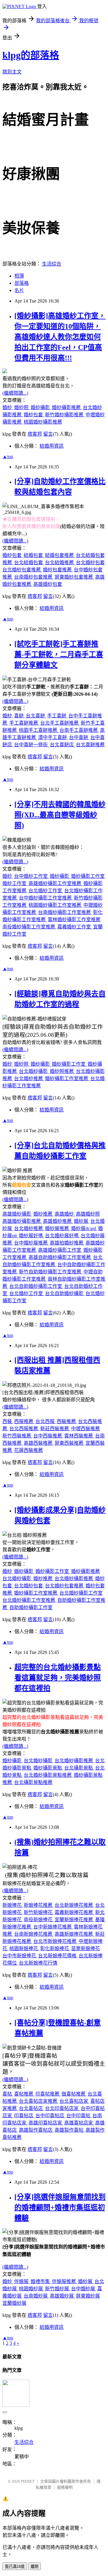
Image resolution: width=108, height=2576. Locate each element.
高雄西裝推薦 (39, 1443)
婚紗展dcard (84, 1228)
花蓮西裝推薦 (28, 1450)
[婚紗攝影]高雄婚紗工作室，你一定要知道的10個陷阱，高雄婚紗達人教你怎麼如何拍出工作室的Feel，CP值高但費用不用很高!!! (60, 337)
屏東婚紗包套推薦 (74, 577)
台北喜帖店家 (74, 2101)
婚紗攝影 (41, 407)
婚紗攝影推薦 (67, 407)
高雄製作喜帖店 (36, 2130)
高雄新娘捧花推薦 (74, 1934)
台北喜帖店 (31, 2108)
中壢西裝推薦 (85, 1429)
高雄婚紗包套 (48, 584)
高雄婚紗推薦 (58, 1221)
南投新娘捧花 (39, 1920)
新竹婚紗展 (58, 2289)
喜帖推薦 (24, 2094)
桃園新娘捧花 (24, 1948)
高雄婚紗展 (62, 2296)
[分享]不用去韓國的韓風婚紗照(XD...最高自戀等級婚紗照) (60, 815)
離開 (34, 2567)
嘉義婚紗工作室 (75, 927)
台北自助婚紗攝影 (65, 1293)
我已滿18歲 (15, 2567)
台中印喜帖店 (50, 2116)
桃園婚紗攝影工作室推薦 (55, 905)
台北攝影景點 (79, 1768)
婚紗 (8, 407)
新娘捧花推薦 (39, 1905)
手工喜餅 (57, 716)
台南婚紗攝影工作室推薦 (65, 912)
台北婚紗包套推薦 (22, 570)
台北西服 (46, 1421)
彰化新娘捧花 (55, 1948)
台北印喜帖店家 (62, 2108)
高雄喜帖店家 (79, 2123)
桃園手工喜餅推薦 (39, 730)
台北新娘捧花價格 (58, 1956)
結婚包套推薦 (60, 555)
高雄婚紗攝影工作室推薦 (55, 883)
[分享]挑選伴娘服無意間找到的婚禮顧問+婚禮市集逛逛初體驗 (60, 2208)
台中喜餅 (79, 737)
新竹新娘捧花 (39, 1912)
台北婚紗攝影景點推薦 (48, 1775)
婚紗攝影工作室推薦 (67, 1078)
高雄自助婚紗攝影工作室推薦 (60, 1257)
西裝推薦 (67, 1421)
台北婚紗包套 (90, 562)
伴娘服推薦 (64, 2281)
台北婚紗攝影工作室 (81, 1593)
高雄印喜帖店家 (46, 2123)
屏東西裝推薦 (70, 1443)
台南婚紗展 (36, 2296)
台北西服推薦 (24, 1429)
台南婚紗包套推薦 (34, 577)
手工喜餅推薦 (24, 723)
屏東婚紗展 (88, 2296)
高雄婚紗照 (88, 1214)
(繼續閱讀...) (15, 393)
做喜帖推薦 (74, 2094)
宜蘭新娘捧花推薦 (74, 1920)
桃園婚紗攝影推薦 (43, 422)
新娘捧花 (13, 1905)
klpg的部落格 (31, 55)
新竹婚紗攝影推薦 (65, 415)
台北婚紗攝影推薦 (74, 1579)
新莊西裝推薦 (55, 1429)
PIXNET (28, 2481)
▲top (8, 457)
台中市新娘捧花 (20, 1956)
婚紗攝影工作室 (88, 876)
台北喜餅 (36, 716)
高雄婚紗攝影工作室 (60, 1250)
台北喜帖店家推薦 (39, 2101)
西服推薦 (24, 1421)
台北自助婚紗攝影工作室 (36, 1286)
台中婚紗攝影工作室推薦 (46, 898)
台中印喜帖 (79, 2116)
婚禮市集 (41, 2281)
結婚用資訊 (52, 446)
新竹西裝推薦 (17, 1436)
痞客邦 (35, 434)
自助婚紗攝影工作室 (31, 1607)
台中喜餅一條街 (31, 745)
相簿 (19, 276)
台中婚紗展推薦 (31, 1243)
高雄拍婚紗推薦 (67, 1243)
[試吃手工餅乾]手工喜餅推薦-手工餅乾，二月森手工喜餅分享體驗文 (59, 654)
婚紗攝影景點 (48, 1768)
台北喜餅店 (62, 745)
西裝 (8, 1421)
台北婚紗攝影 (34, 1071)
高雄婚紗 (65, 1214)
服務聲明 (65, 2487)
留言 (48, 434)
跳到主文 (12, 72)
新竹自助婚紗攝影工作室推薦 (51, 1272)
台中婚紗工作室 (31, 876)
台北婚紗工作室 (46, 891)
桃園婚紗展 (31, 2289)
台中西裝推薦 (48, 1436)
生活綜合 (52, 264)
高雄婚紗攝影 (17, 1214)
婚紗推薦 (43, 1214)
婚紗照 (22, 407)
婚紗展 (82, 1221)
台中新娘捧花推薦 (53, 1927)
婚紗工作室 (15, 883)
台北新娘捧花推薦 (74, 1905)
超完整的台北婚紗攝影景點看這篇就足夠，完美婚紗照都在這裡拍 (58, 1678)
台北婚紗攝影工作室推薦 (29, 1600)
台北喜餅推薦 (90, 745)
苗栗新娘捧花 (85, 1948)
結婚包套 (34, 555)
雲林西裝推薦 (79, 1436)
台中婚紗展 (84, 2289)
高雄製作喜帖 (70, 2130)
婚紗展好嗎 (31, 1236)
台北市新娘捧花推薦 (55, 1941)
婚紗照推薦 (62, 1071)
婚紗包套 (34, 415)
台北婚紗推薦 (29, 1078)
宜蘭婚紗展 (14, 2303)
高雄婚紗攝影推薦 (22, 1221)
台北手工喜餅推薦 (60, 723)
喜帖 (8, 2094)
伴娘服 (22, 2281)
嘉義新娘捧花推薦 (74, 1912)
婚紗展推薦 (58, 1228)
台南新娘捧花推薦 (34, 1934)
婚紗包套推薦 (58, 570)
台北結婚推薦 (60, 562)
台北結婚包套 (29, 562)
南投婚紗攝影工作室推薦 (29, 927)
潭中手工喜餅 (53, 737)
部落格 (22, 283)
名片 (19, 290)
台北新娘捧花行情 (38, 1963)
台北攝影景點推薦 (33, 1782)
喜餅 (19, 716)
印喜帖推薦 (48, 2094)
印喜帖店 (24, 2116)
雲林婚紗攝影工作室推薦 (74, 920)
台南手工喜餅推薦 (79, 730)
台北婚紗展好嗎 (62, 1236)
